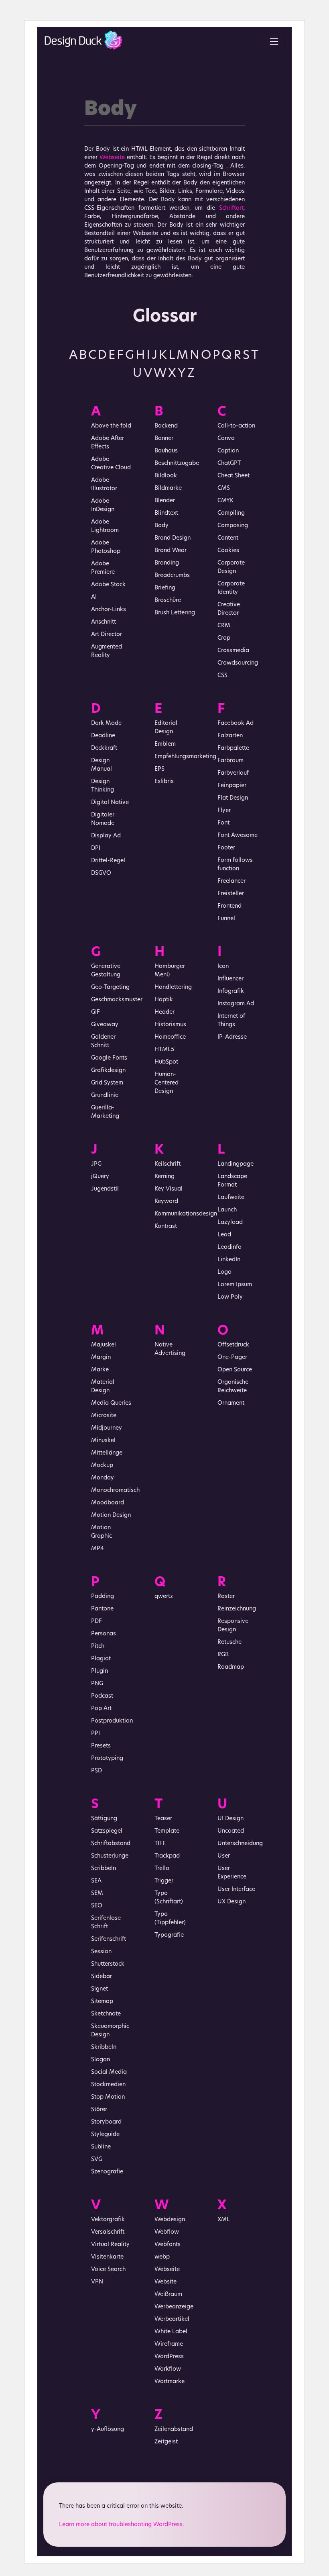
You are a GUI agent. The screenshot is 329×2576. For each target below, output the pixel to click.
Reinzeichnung (237, 1609)
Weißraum (168, 2295)
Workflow (168, 2369)
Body (161, 526)
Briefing (165, 588)
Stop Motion (108, 2097)
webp (162, 2257)
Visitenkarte (107, 2257)
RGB (223, 1655)
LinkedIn (229, 1260)
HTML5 (164, 1050)
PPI (95, 1734)
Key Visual (169, 1189)
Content (228, 538)
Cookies (228, 551)
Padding (103, 1597)
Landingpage (236, 1164)
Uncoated (231, 1831)
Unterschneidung (240, 1844)
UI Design (231, 1819)
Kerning (164, 1177)
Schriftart (231, 208)
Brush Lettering (175, 613)
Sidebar (102, 1977)
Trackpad (167, 1856)
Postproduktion (112, 1721)
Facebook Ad (236, 723)
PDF (96, 1622)
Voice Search (108, 2270)
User (224, 1856)
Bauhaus (166, 451)
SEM (97, 1894)
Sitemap (102, 2002)
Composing (233, 526)
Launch (227, 1210)
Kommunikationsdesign (186, 1214)
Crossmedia (233, 651)
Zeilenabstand (174, 2430)
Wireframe (169, 2344)
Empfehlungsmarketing (185, 757)
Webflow (167, 2232)
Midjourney (107, 1428)
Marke (100, 1370)
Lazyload (230, 1223)
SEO (97, 1906)
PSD (96, 1771)
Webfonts (168, 2245)
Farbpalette (233, 748)
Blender (165, 501)
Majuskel (104, 1345)
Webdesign (170, 2220)
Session (101, 1952)
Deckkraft (104, 748)
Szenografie (107, 2172)
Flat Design (233, 798)
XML (224, 2220)
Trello (162, 1869)
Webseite (112, 158)
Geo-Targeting (110, 987)
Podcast (102, 1696)
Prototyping (107, 1759)
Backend (166, 426)
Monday (103, 1478)
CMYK (225, 501)
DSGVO (101, 873)
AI (94, 597)
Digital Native (110, 803)
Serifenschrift (109, 1939)
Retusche (229, 1642)
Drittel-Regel (108, 861)
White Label (171, 2332)
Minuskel (103, 1441)
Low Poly (230, 1297)
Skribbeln (104, 2047)
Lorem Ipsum (235, 1285)
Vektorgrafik (108, 2220)
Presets (101, 1746)
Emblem (165, 744)
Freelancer (232, 881)
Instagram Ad (236, 1004)
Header (164, 1012)
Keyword (166, 1202)
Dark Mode (106, 723)
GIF (95, 1012)
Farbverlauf (233, 773)
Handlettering (173, 987)
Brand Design (173, 538)
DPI (96, 848)
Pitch (98, 1646)
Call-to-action (236, 426)
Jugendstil (105, 1189)
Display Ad (106, 836)
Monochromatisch (115, 1491)
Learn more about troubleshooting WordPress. (122, 2525)
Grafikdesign (108, 1071)
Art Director (107, 635)
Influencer (231, 979)
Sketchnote (106, 2014)
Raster (226, 1597)
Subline (101, 2147)
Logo (224, 1272)
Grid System (107, 1083)
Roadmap (231, 1667)
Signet (100, 1989)
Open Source (235, 1370)
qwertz (164, 1597)
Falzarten (230, 736)
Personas (104, 1634)
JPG (96, 1164)
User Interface (236, 1890)
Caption (228, 451)
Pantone (102, 1609)
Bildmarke (168, 488)
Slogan (101, 2060)
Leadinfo (229, 1247)
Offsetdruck (233, 1345)
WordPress (169, 2357)
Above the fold (111, 426)
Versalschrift (108, 2232)
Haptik (164, 1000)
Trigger (164, 1881)
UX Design (232, 1902)
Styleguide (105, 2135)
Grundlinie (105, 1096)
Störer (99, 2110)
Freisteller (231, 894)
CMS (224, 488)
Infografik (231, 991)
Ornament (231, 1403)
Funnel (226, 919)
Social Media (109, 2072)
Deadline (103, 736)
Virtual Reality (110, 2245)
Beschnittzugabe (177, 463)
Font (223, 823)
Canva (226, 439)
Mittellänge (107, 1453)
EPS (159, 769)
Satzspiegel (107, 1831)
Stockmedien (108, 2085)
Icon (223, 967)
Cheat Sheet (234, 476)
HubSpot (166, 1062)
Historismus (170, 1025)
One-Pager (232, 1358)
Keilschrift (168, 1164)
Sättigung (104, 1819)
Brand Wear (171, 551)
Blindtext (166, 513)
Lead (224, 1235)
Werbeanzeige (174, 2307)
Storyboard (106, 2122)
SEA (96, 1881)
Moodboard (108, 1503)
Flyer (224, 811)
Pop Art (101, 1709)
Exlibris (164, 782)
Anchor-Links (109, 610)
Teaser (163, 1819)
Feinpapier (232, 786)
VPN (97, 2282)
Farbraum (231, 761)
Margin (101, 1358)
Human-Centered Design (167, 1083)
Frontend (229, 906)
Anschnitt (104, 622)
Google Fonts (109, 1058)
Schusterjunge (110, 1856)
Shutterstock (108, 1964)
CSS (222, 676)
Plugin (100, 1671)
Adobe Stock (108, 585)
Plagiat (101, 1659)
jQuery (100, 1177)
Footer (226, 848)
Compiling (231, 513)
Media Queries (111, 1403)
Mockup (102, 1466)
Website (166, 2282)
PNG (97, 1684)
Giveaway (105, 1025)
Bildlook (166, 476)
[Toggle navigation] (274, 41)
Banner (164, 439)
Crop (224, 638)
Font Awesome (238, 836)
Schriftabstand (111, 1844)
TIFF (160, 1844)
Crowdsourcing (238, 663)
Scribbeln (104, 1869)
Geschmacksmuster (117, 1000)
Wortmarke (170, 2382)
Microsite (104, 1416)
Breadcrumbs (172, 576)
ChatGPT (229, 463)
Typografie (169, 1935)
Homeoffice (170, 1037)
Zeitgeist (166, 2442)
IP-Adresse (232, 1037)
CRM (224, 626)
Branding (167, 563)
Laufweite (231, 1198)
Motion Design (111, 1515)
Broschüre (168, 601)
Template (167, 1831)
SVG (97, 2160)
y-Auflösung (108, 2430)
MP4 (97, 1549)
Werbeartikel (172, 2319)
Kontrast (166, 1227)
